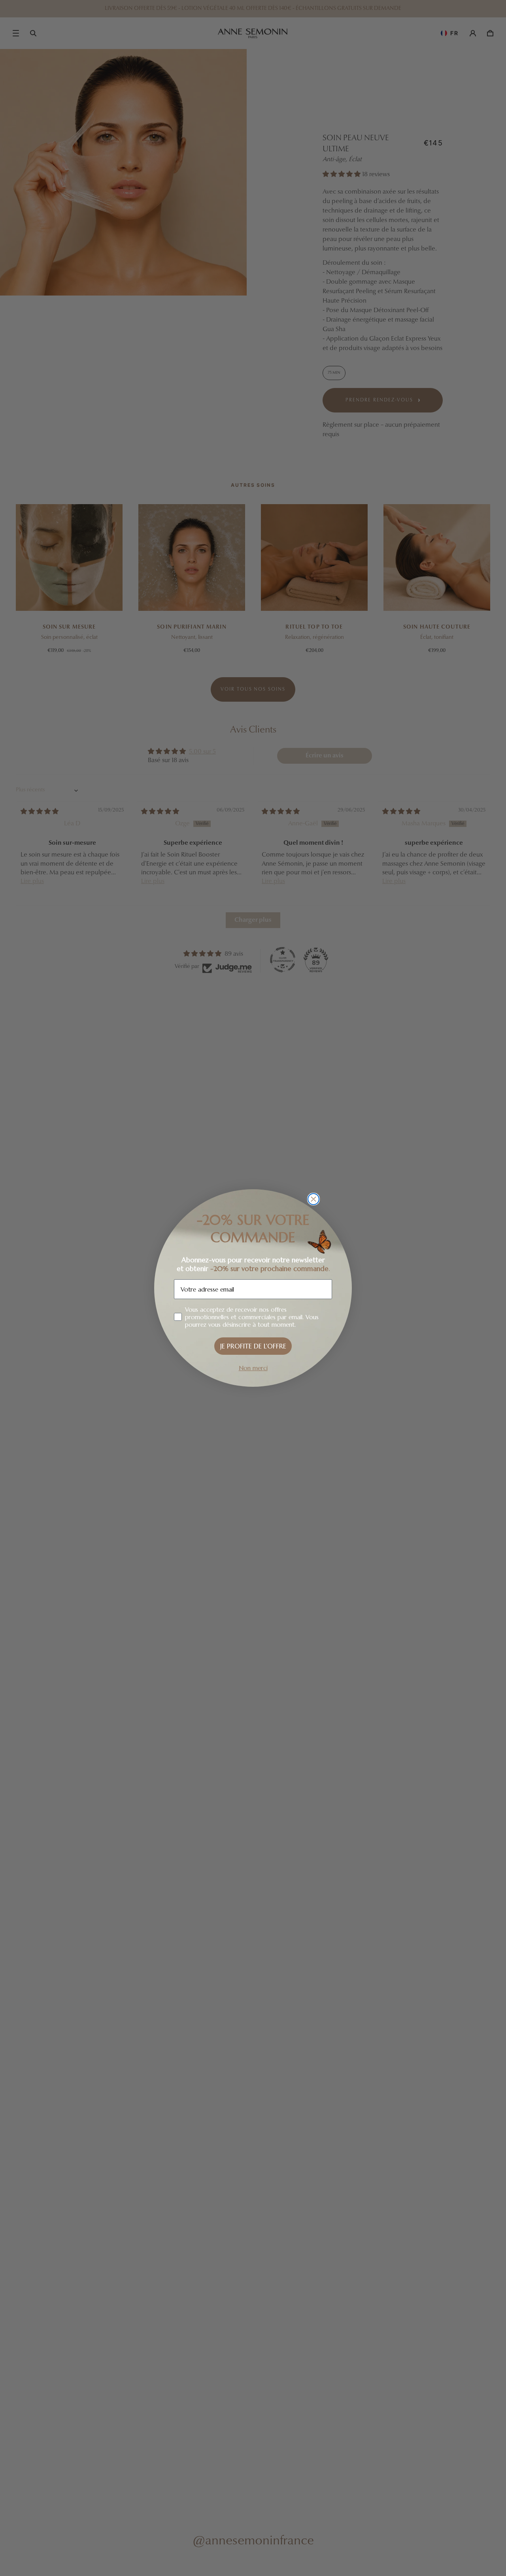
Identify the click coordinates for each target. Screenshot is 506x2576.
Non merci (253, 1368)
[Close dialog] (313, 1199)
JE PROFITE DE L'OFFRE (253, 1346)
